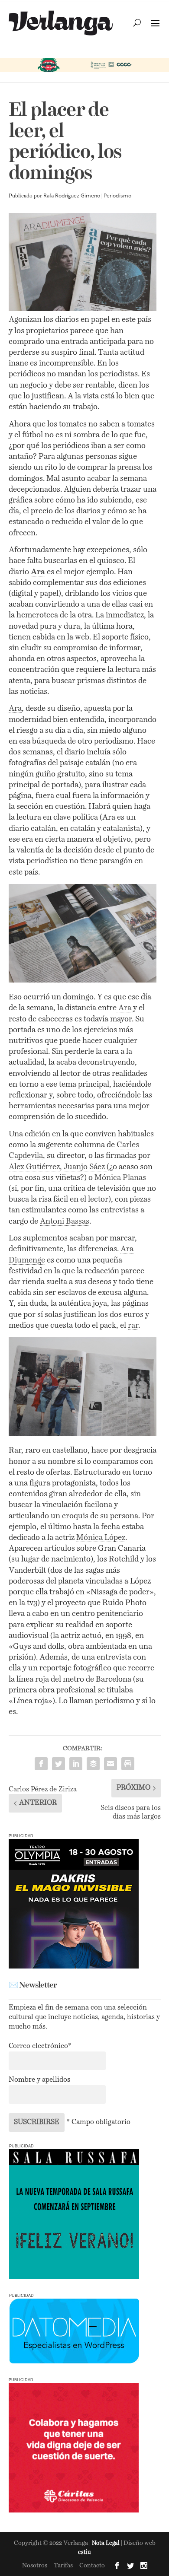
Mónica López (101, 1538)
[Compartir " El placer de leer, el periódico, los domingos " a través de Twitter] (58, 1764)
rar (133, 1326)
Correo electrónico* (40, 2046)
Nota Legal (106, 2543)
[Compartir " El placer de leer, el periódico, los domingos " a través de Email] (110, 1764)
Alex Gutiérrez (34, 1167)
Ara (15, 709)
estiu (84, 2552)
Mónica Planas (120, 1178)
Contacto (92, 2566)
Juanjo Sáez (85, 1167)
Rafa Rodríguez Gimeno (72, 196)
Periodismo (117, 196)
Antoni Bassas (65, 1221)
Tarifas (63, 2566)
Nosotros (35, 2566)
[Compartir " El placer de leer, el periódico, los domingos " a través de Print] (128, 1764)
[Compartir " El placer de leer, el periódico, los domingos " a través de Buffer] (93, 1764)
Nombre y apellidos (39, 2080)
